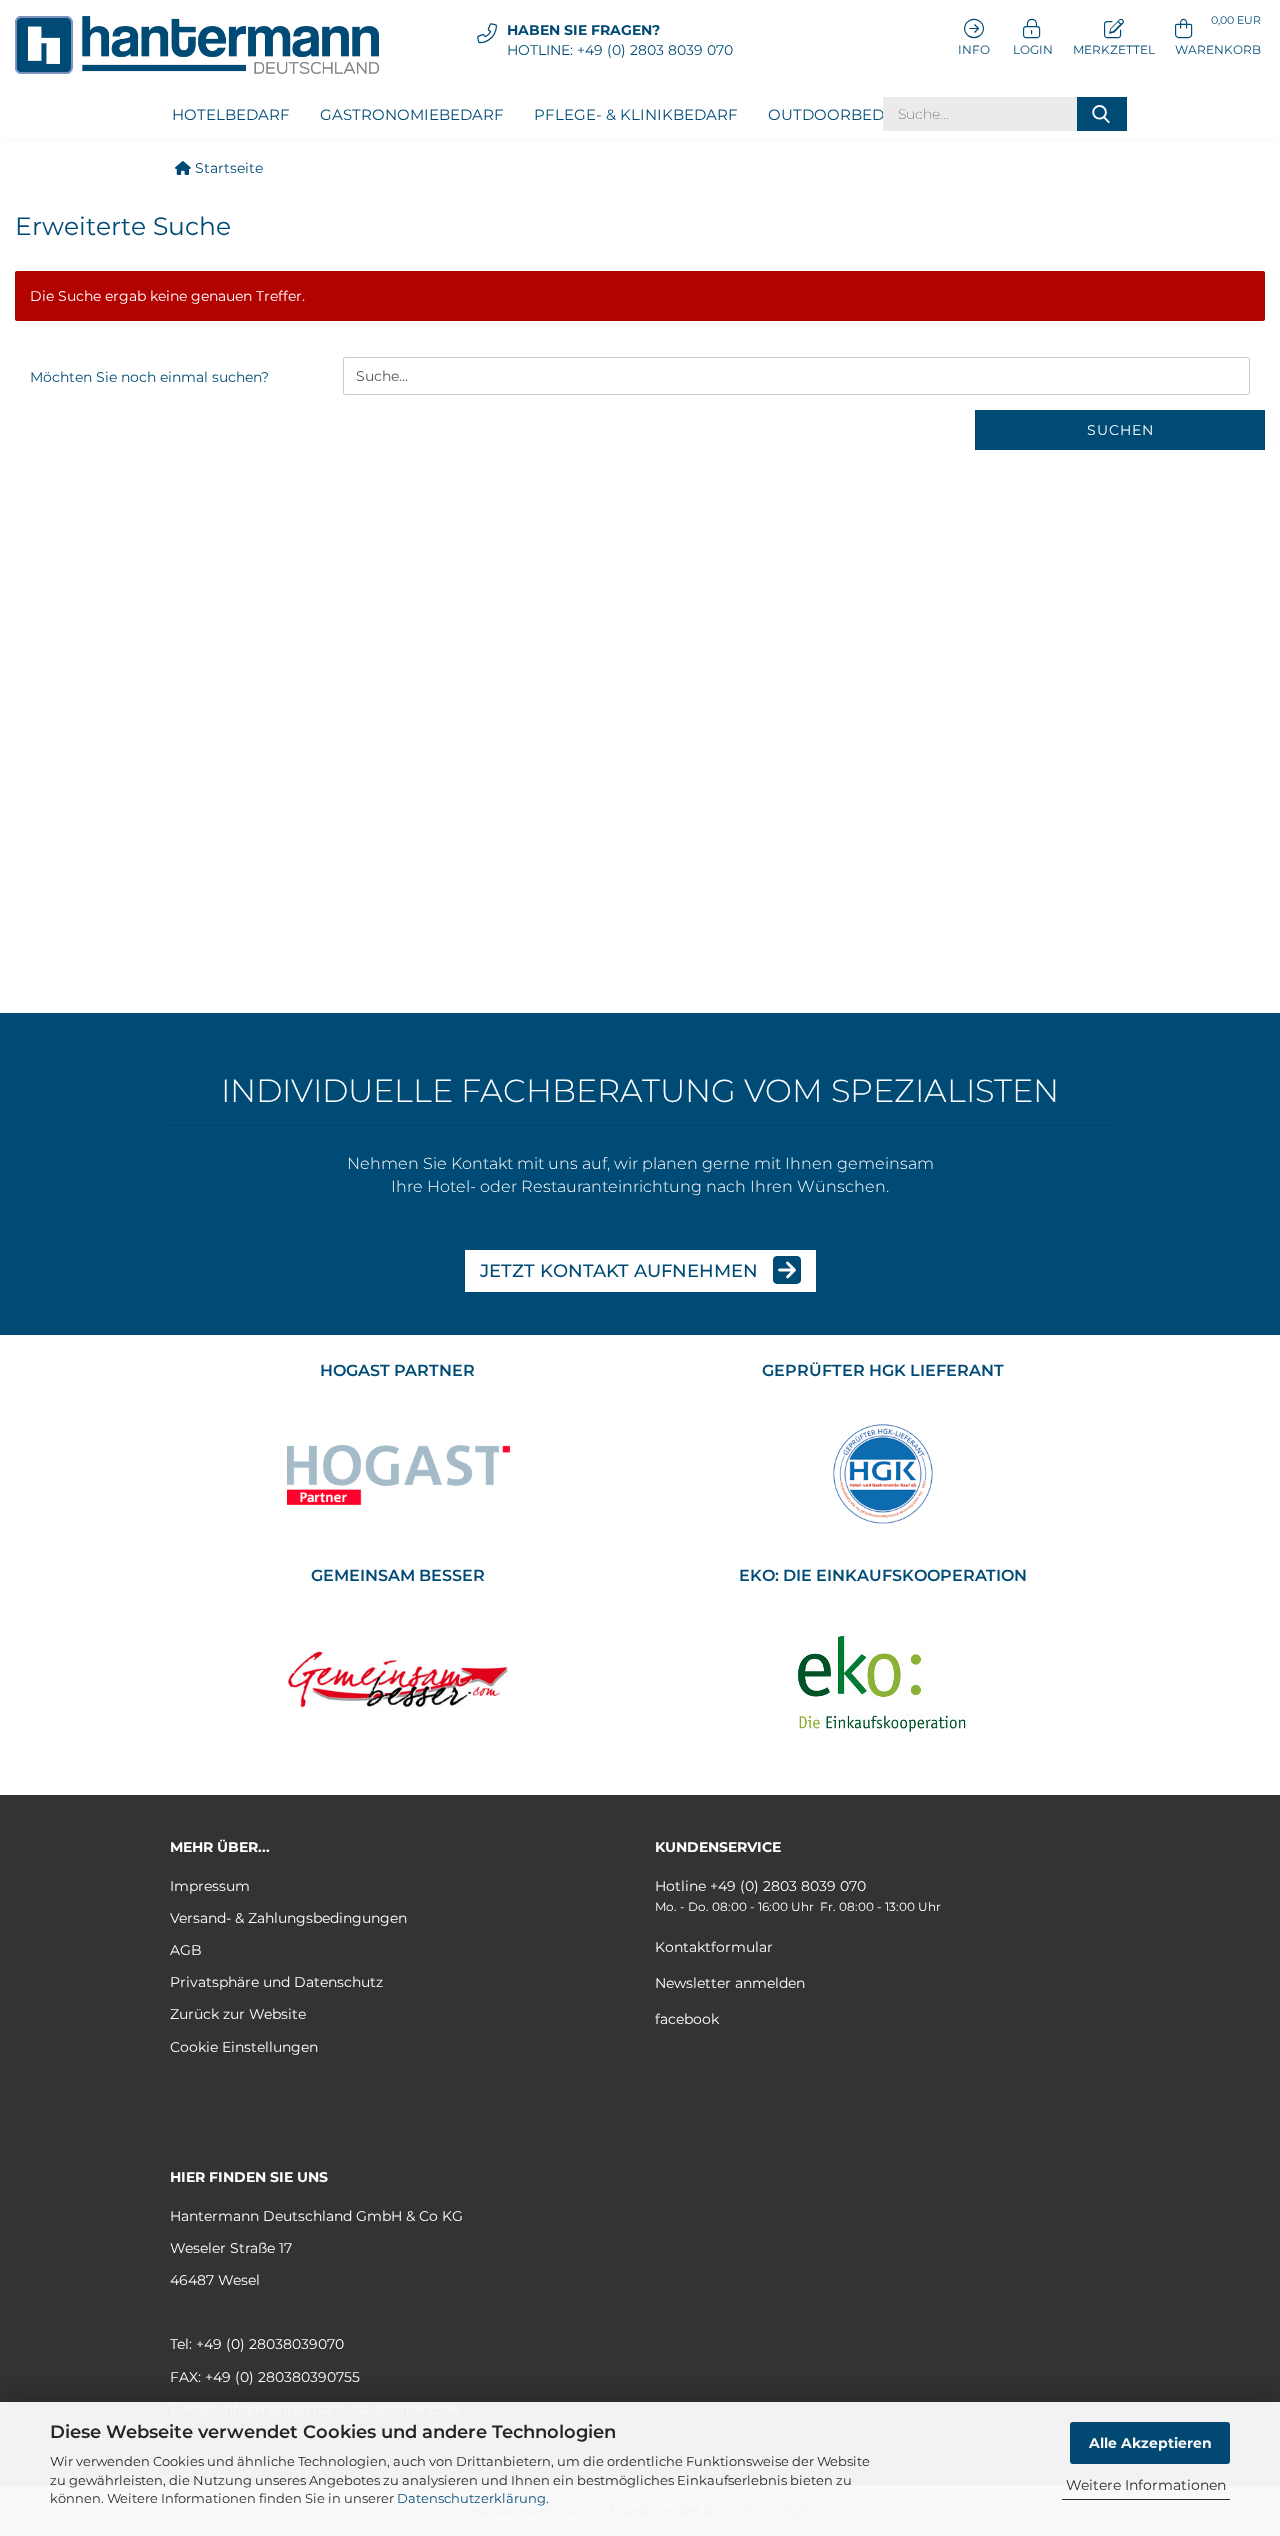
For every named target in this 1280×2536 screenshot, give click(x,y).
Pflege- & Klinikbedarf (636, 114)
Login (1031, 49)
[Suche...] (1102, 114)
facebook (687, 2019)
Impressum (210, 1886)
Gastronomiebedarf (412, 114)
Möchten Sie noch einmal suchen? (149, 377)
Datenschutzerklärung (471, 2498)
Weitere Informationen (1146, 2485)
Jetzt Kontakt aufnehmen (621, 1271)
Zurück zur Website (238, 2014)
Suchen (1120, 430)
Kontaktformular (714, 1947)
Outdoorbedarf (842, 114)
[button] (1218, 35)
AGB (186, 1950)
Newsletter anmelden (730, 1983)
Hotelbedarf (231, 114)
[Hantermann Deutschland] (204, 45)
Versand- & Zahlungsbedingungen (288, 1918)
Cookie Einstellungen (244, 2047)
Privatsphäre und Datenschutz (276, 1982)
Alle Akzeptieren (1150, 2443)
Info (974, 49)
